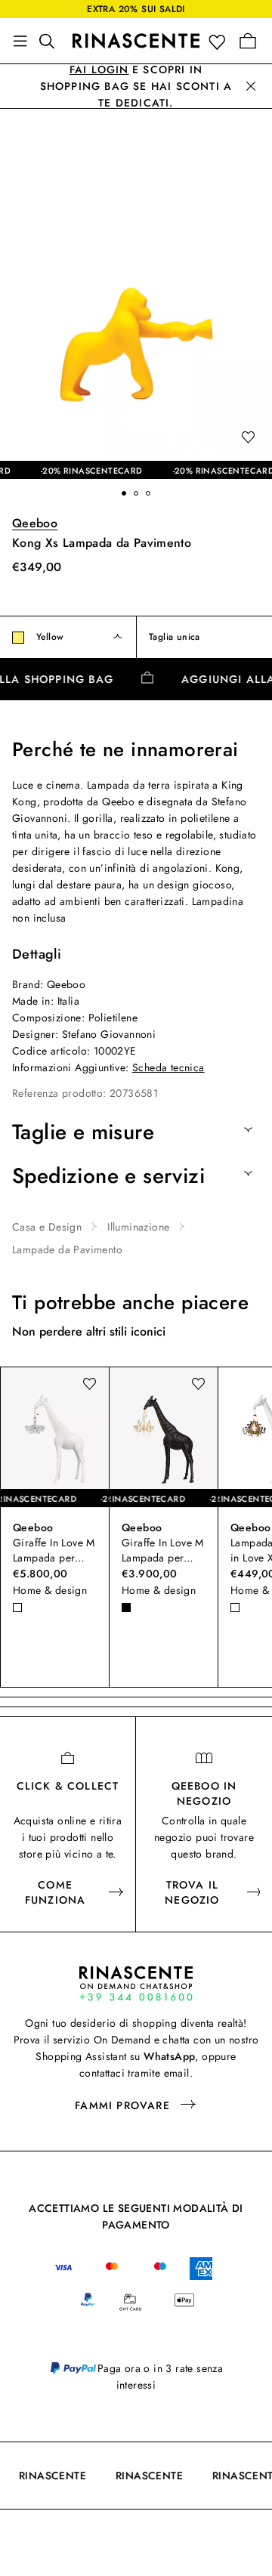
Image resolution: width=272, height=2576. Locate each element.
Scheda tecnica (168, 1067)
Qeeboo (35, 523)
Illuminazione (138, 1227)
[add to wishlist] (248, 438)
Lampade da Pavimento (67, 1249)
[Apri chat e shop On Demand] (136, 1983)
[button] (220, 41)
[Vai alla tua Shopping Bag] (248, 41)
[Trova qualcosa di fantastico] (51, 41)
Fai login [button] (99, 69)
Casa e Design (47, 1227)
